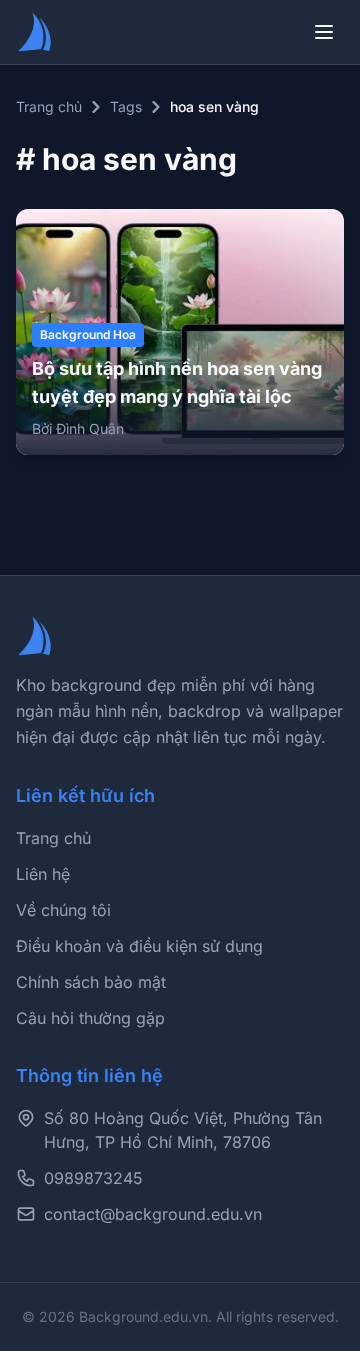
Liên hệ (43, 874)
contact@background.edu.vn (153, 1214)
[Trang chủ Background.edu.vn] (36, 32)
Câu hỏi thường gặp (90, 1018)
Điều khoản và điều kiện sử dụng (139, 946)
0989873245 (93, 1178)
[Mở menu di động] (324, 32)
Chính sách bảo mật (91, 982)
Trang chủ (49, 106)
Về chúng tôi (63, 910)
